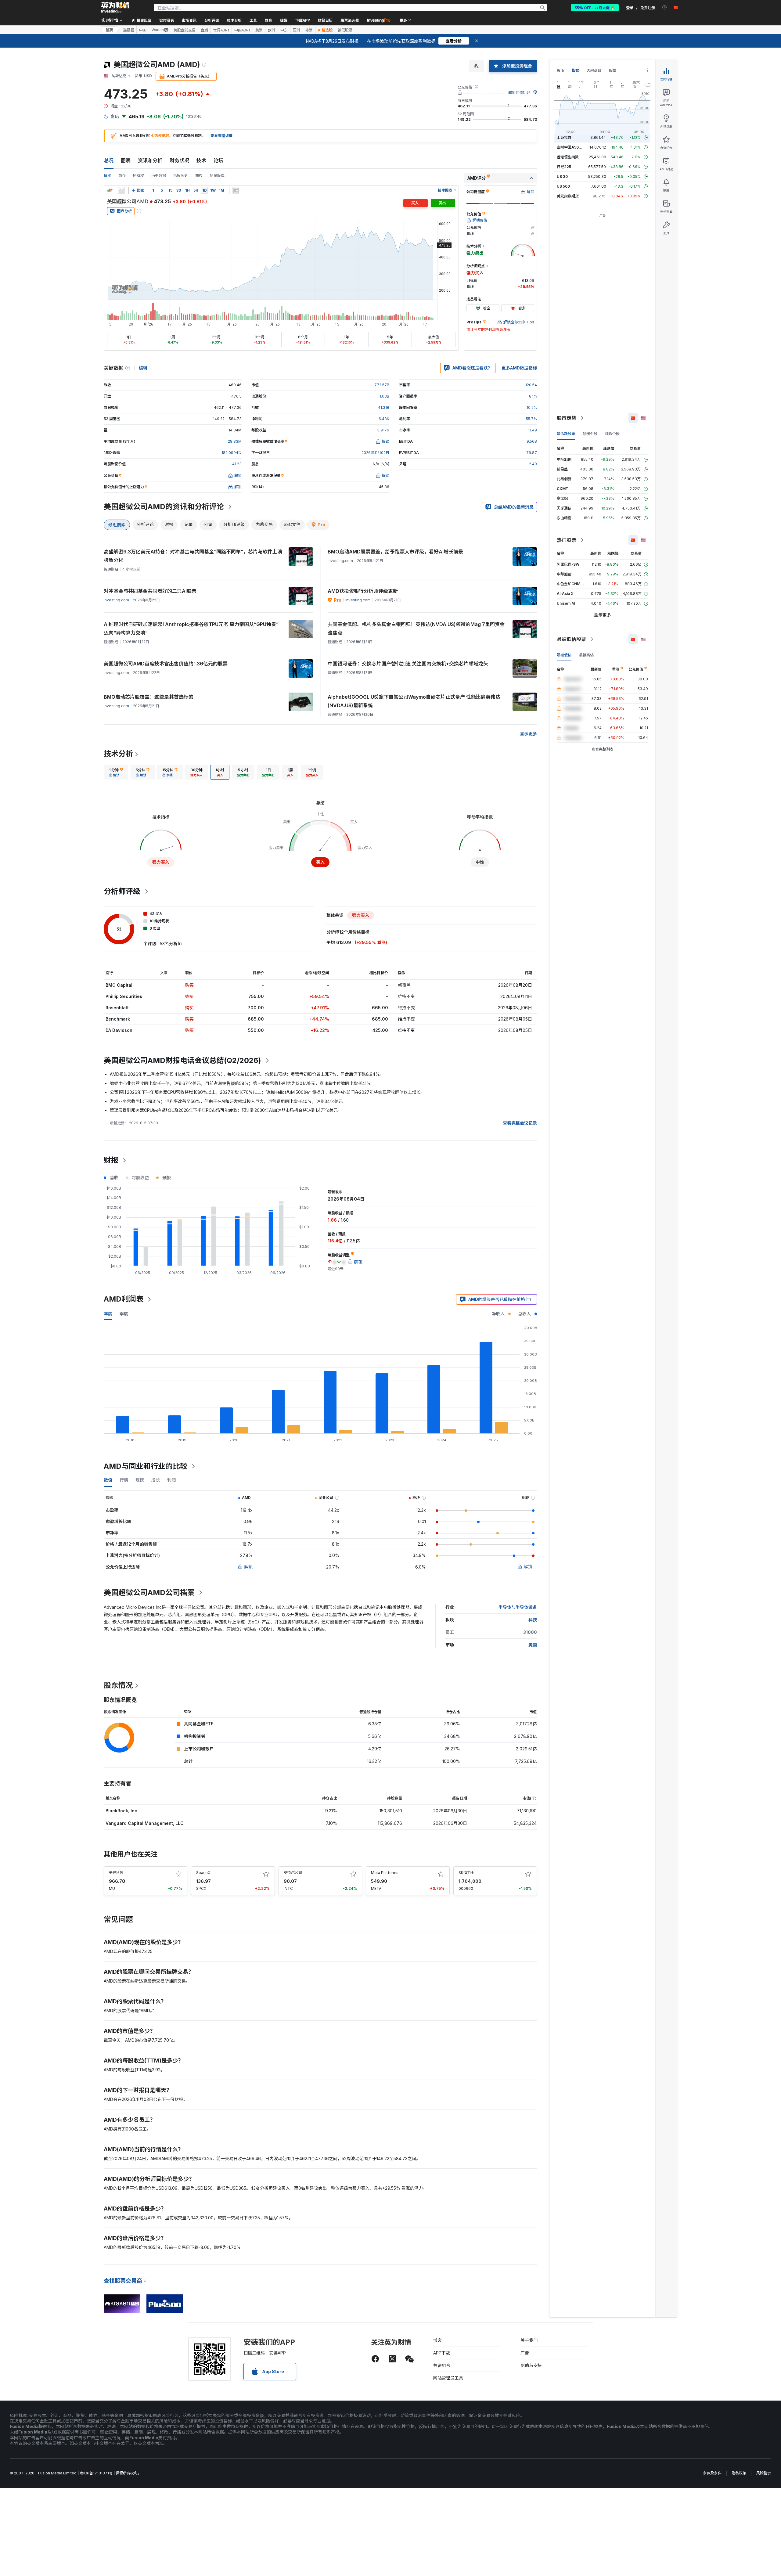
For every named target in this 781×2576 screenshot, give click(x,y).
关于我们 (529, 2340)
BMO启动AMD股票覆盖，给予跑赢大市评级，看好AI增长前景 (395, 552)
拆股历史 (181, 176)
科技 (533, 1620)
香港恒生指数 (568, 157)
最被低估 (564, 655)
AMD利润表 (124, 1299)
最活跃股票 (566, 434)
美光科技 (116, 1873)
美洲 (259, 30)
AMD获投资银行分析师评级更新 (363, 591)
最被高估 (586, 655)
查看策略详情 (221, 136)
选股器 (128, 30)
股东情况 (118, 1685)
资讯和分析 (150, 160)
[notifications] (665, 7)
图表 (126, 160)
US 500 (563, 186)
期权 (199, 176)
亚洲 (297, 30)
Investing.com (116, 600)
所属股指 (217, 176)
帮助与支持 (531, 2365)
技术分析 (118, 754)
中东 (284, 30)
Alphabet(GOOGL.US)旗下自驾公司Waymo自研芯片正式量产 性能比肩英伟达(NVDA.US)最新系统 (414, 701)
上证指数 (564, 137)
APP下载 (442, 2353)
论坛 (218, 160)
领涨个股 (590, 434)
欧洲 (272, 30)
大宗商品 (594, 70)
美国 (533, 1645)
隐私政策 (739, 2473)
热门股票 (567, 540)
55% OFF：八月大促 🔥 (595, 7)
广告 (525, 2353)
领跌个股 (612, 434)
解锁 (248, 1567)
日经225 (564, 167)
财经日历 (325, 20)
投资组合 (442, 2365)
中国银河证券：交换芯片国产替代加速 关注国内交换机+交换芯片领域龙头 (408, 664)
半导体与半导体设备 (518, 1607)
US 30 (562, 177)
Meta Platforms (385, 1873)
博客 (437, 2340)
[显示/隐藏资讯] (236, 190)
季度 (124, 1314)
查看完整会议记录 (520, 1123)
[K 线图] (110, 190)
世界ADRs (221, 30)
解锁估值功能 (519, 93)
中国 (143, 30)
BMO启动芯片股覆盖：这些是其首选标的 (149, 697)
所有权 (139, 176)
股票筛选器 (350, 20)
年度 (108, 1314)
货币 (560, 70)
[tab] (116, 772)
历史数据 (159, 176)
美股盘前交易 (185, 30)
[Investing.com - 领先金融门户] (115, 8)
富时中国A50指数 (571, 147)
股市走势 (567, 418)
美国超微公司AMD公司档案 (149, 1592)
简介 (122, 176)
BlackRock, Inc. (122, 1811)
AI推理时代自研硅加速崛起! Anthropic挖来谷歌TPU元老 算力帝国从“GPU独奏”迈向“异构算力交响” (191, 629)
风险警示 (764, 2473)
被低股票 (345, 30)
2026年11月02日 (375, 453)
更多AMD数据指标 (519, 368)
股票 (109, 30)
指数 (575, 70)
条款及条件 (712, 2473)
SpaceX (203, 1873)
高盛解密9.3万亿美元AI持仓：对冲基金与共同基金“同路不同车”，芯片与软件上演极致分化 (193, 556)
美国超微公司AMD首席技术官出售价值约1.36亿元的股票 (166, 664)
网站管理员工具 (448, 2378)
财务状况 (179, 160)
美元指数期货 (568, 196)
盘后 (204, 30)
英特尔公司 (293, 1873)
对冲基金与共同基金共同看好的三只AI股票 (150, 591)
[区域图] (121, 190)
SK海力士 (466, 1873)
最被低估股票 (571, 639)
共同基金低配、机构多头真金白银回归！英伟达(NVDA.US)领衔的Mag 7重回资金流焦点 (416, 629)
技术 (201, 160)
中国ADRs (242, 30)
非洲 (309, 30)
